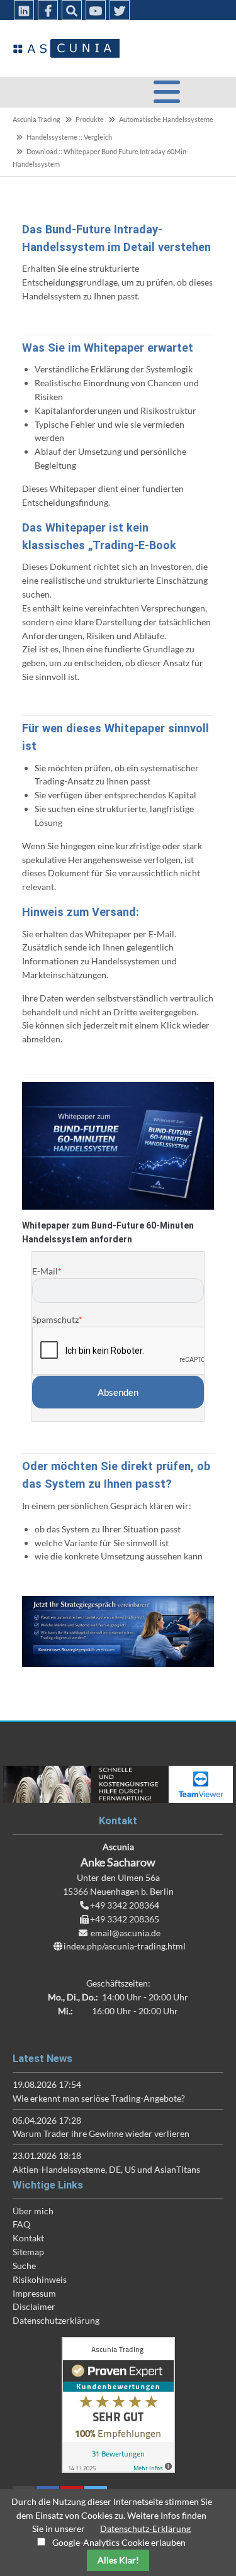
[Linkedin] (24, 10)
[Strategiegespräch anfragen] (118, 1631)
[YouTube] (96, 10)
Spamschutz (57, 1319)
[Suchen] (72, 10)
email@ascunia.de (126, 1933)
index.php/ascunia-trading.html (125, 1946)
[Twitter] (120, 10)
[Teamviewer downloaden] (118, 1784)
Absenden (118, 1392)
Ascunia (66, 48)
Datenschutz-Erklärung (145, 2529)
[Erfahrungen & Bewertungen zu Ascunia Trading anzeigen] (118, 2469)
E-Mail (47, 1271)
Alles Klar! (118, 2560)
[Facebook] (48, 10)
